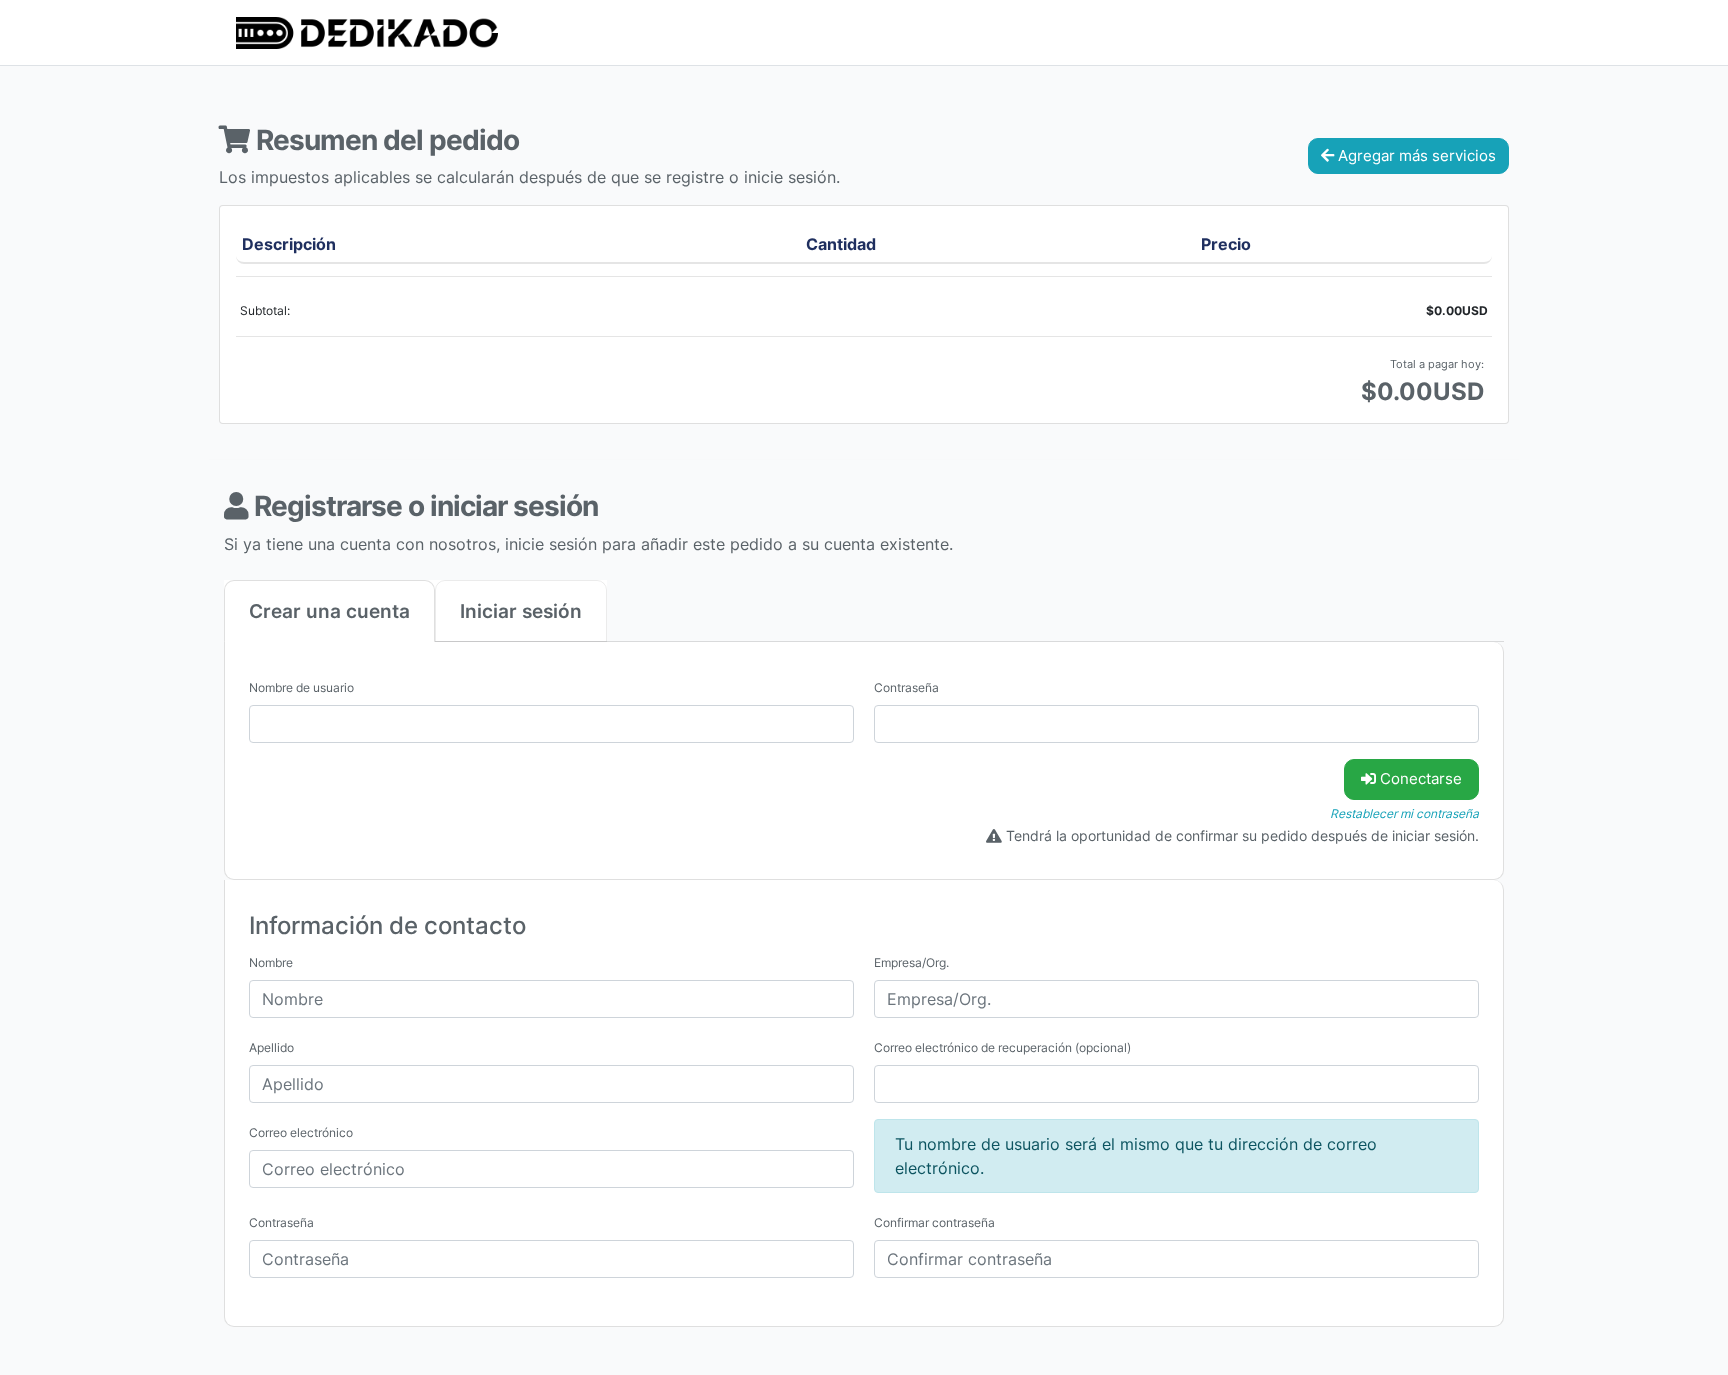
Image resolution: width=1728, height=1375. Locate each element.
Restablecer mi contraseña (1404, 813)
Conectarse (1419, 778)
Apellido (271, 1047)
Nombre (271, 962)
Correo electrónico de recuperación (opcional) (1002, 1047)
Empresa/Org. (911, 962)
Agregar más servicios (1415, 155)
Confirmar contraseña (934, 1222)
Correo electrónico (301, 1132)
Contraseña (906, 687)
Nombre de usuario (301, 687)
